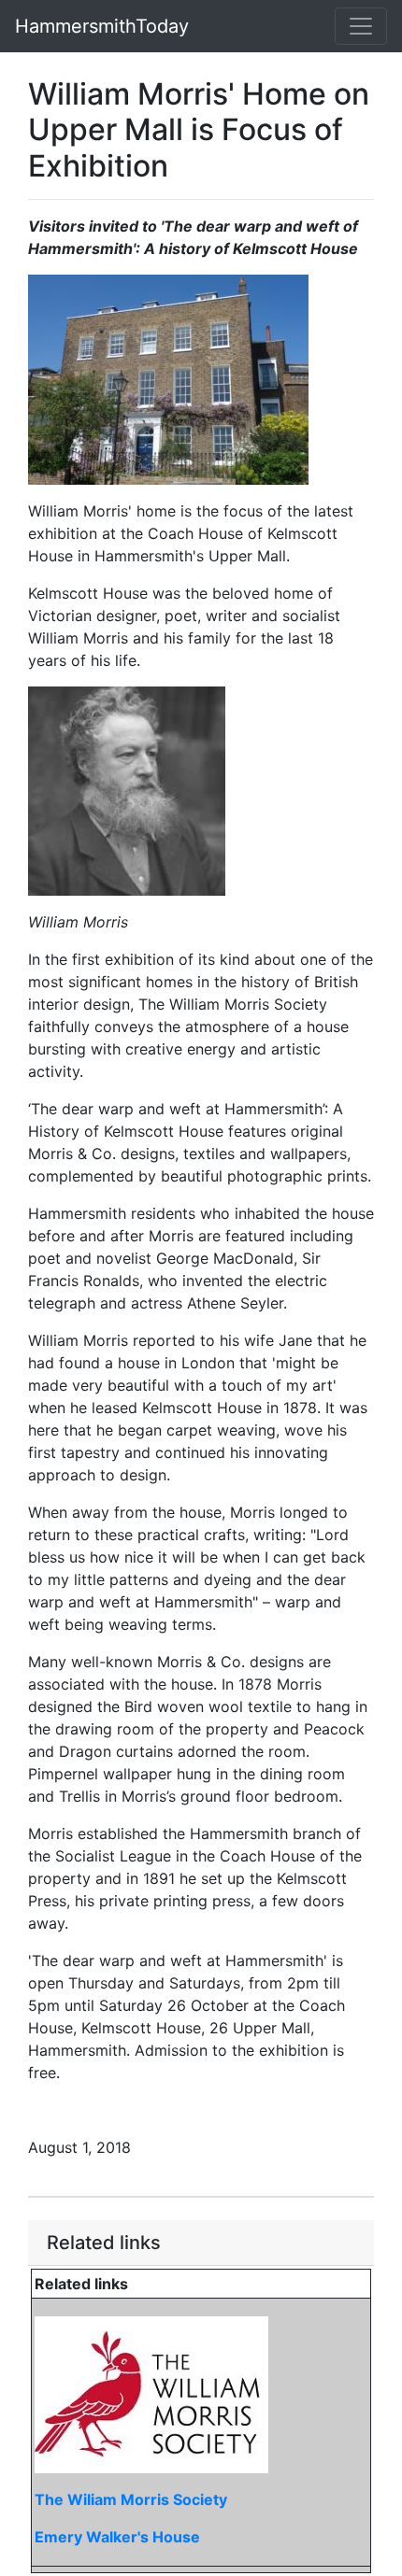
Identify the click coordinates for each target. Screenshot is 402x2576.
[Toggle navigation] (361, 26)
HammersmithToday (102, 26)
